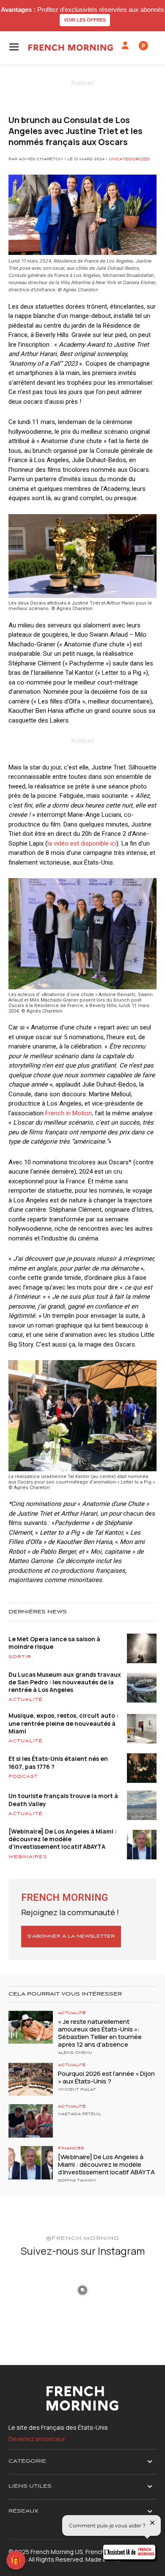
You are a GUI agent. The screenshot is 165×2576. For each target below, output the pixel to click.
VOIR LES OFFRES (85, 20)
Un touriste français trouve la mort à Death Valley (63, 1800)
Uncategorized (129, 159)
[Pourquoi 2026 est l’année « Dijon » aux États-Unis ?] (31, 2079)
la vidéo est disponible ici (82, 843)
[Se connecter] (125, 46)
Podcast (23, 1777)
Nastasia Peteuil (80, 2114)
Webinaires (28, 1857)
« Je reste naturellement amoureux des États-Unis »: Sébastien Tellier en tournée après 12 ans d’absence (100, 2033)
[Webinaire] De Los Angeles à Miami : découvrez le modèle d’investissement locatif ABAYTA (63, 1839)
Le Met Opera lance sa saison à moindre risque (54, 1643)
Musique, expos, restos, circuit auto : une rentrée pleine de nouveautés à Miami (63, 1723)
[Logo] (71, 48)
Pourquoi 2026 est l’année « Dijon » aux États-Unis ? (106, 2077)
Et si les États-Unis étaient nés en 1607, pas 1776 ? (58, 1762)
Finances (71, 2148)
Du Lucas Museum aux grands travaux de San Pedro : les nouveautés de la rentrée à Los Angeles (65, 1682)
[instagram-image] (33, 2289)
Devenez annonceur (37, 2439)
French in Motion (69, 1113)
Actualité (26, 1700)
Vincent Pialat (77, 2090)
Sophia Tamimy (77, 2181)
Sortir (20, 1657)
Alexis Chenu (75, 2053)
